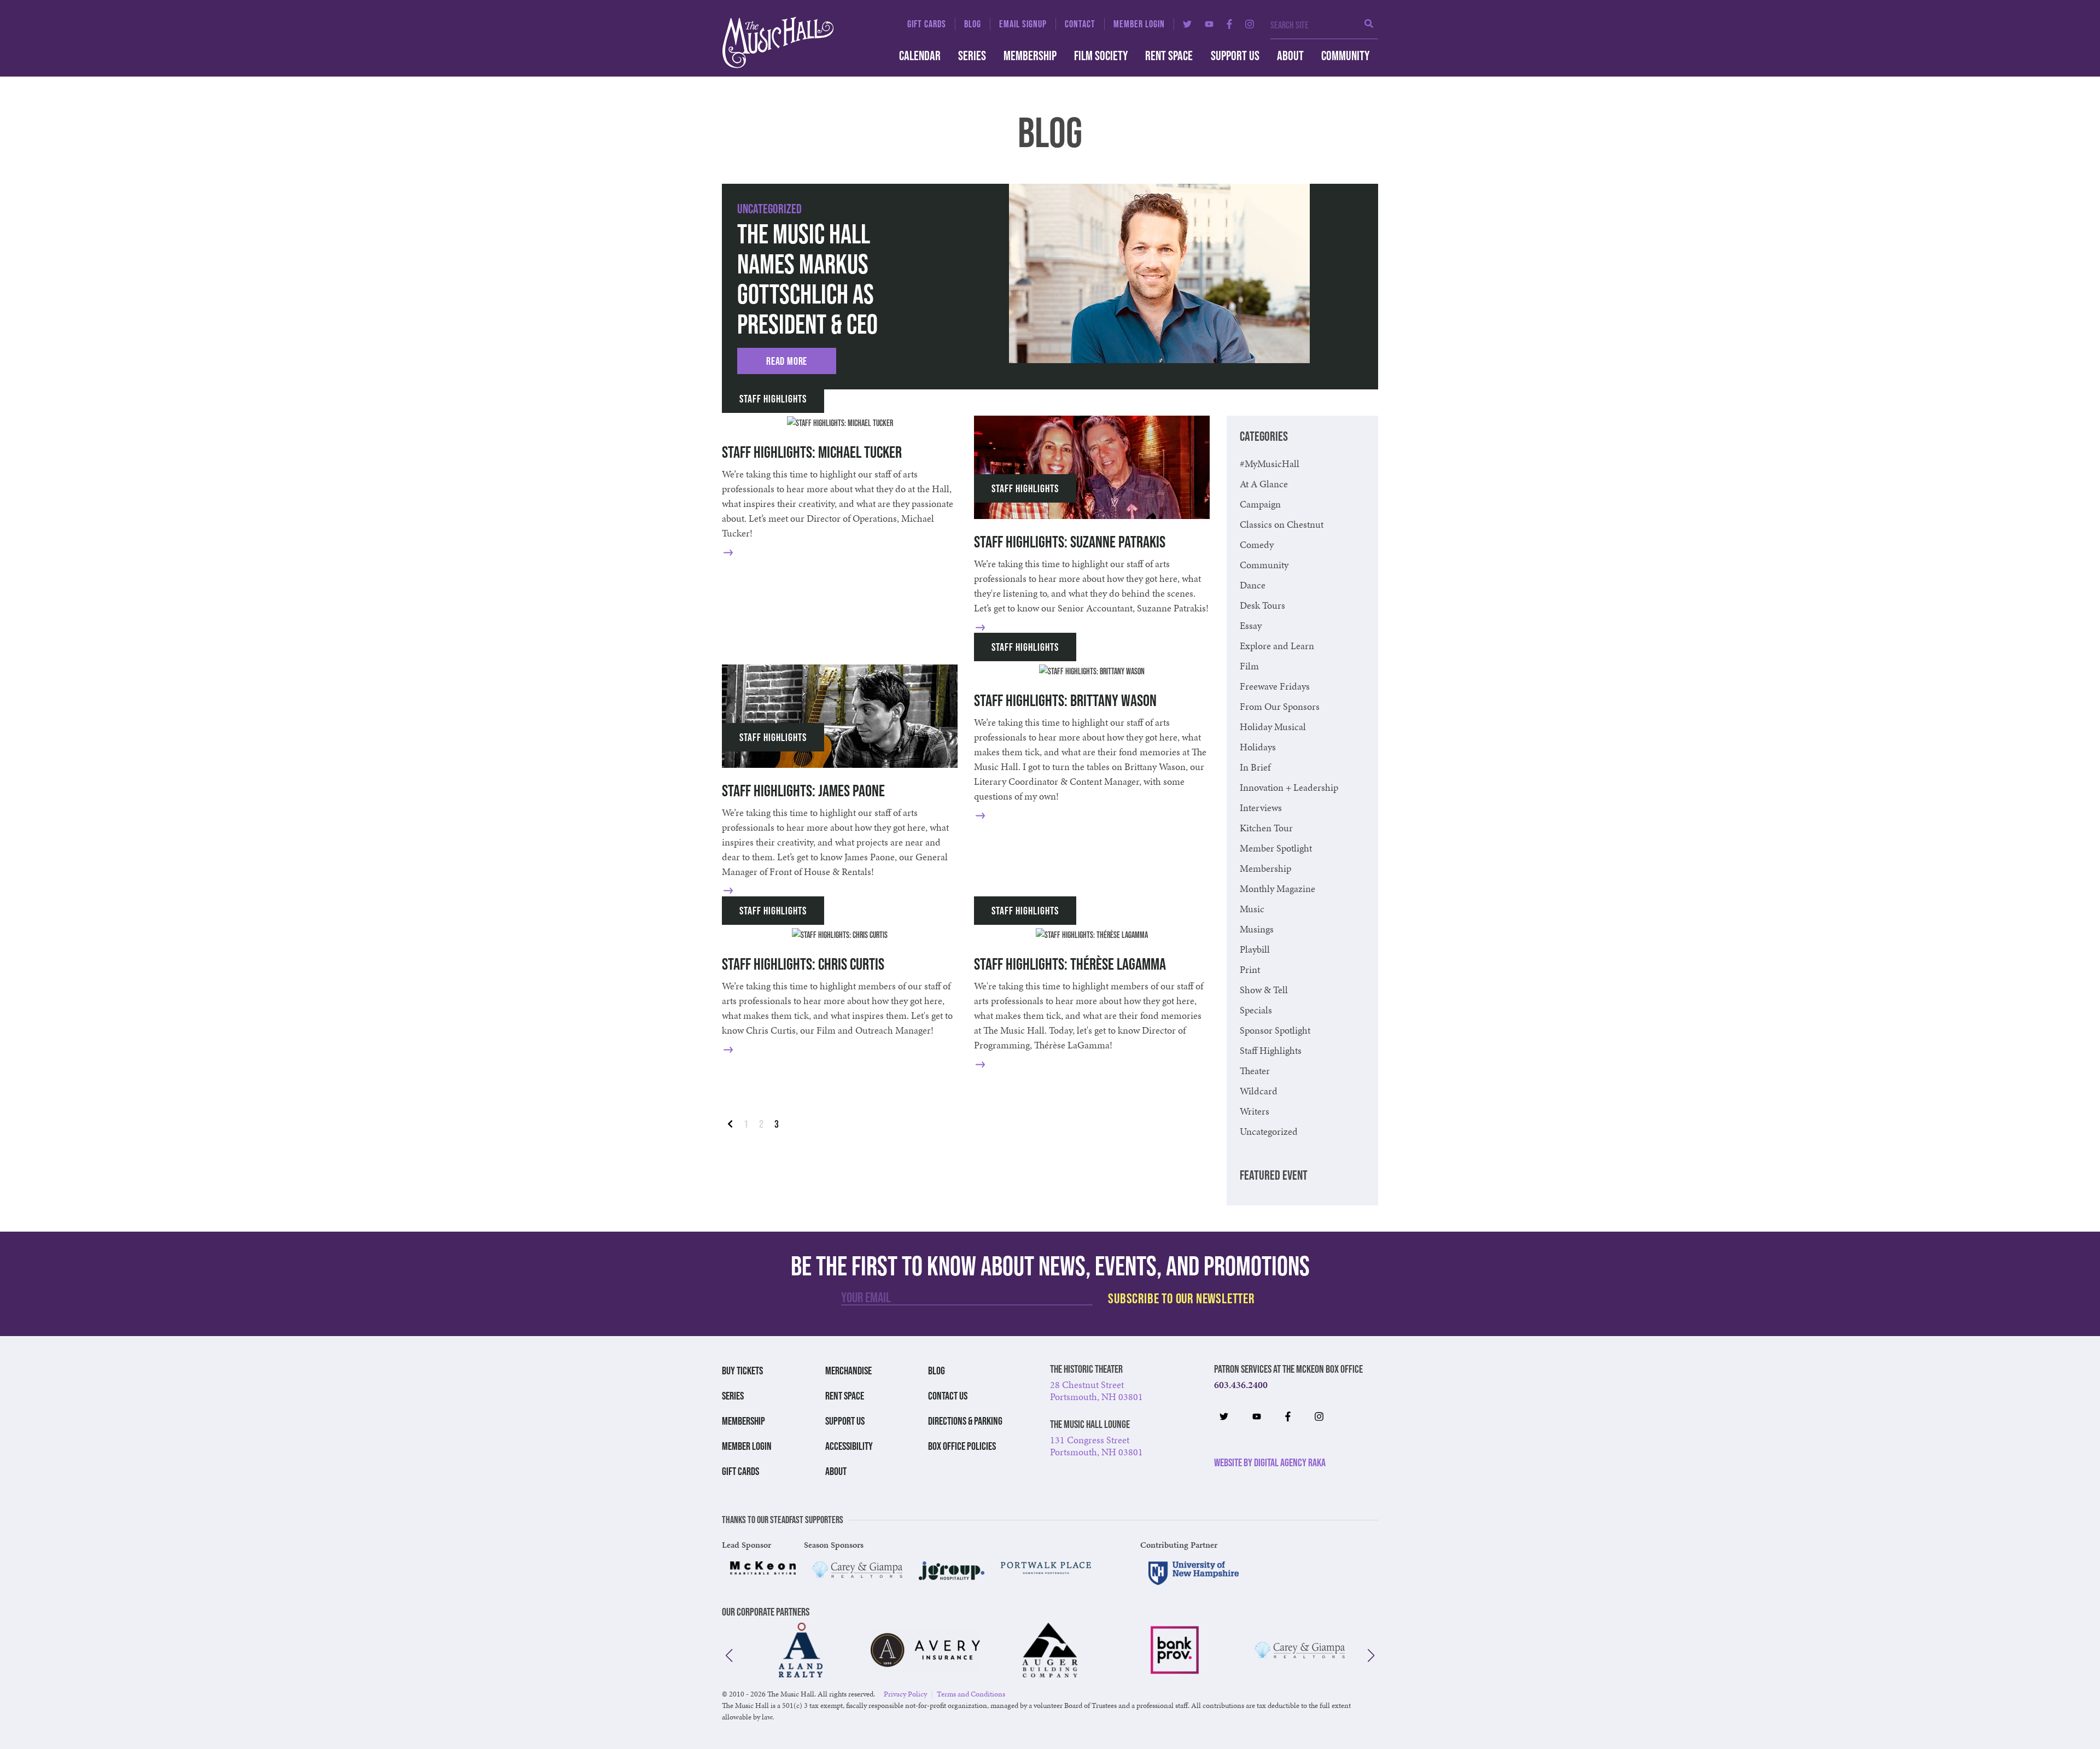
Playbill (1255, 949)
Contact (1080, 24)
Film (1249, 666)
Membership (1030, 56)
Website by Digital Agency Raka (1270, 1462)
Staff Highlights (773, 399)
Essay (1251, 625)
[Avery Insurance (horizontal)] (925, 1650)
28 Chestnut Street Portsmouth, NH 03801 (1096, 1391)
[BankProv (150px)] (1175, 1650)
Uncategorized (769, 209)
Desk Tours (1262, 605)
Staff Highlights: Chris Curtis (803, 964)
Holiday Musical (1273, 727)
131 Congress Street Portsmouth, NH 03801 (1096, 1446)
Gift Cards (927, 24)
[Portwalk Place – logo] (1046, 1568)
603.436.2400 (1241, 1384)
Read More (787, 361)
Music (1252, 909)
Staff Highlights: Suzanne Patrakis (1070, 542)
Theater (1255, 1071)
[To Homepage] (798, 42)
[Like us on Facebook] (1229, 24)
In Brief (1255, 767)
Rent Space (1169, 56)
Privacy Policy (905, 1694)
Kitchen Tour (1266, 828)
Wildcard (1259, 1091)
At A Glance (1264, 484)
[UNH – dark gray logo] (1194, 1573)
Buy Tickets (742, 1371)
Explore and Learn (1277, 646)
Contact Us (948, 1396)
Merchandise (848, 1371)
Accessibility (849, 1446)
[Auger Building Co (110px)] (1050, 1650)
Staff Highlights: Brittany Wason (1065, 700)
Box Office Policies (962, 1446)
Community (1345, 56)
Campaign (1260, 504)
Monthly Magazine (1277, 888)
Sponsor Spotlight (1275, 1030)
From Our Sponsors (1280, 706)
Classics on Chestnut (1282, 524)
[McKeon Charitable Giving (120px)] (763, 1568)
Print (1250, 969)
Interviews (1261, 808)
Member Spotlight (1276, 848)
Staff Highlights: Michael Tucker (812, 452)
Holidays (1258, 747)
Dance (1253, 585)
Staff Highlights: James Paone (803, 791)
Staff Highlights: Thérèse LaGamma (1070, 964)
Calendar (920, 56)
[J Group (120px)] (952, 1571)
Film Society (1101, 56)
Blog (973, 24)
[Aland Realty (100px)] (801, 1650)
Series (972, 56)
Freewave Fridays (1275, 686)
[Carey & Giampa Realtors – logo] (857, 1570)
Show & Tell (1264, 990)
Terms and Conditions (971, 1694)
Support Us (1235, 56)
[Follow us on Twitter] (1187, 24)
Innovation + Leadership (1289, 787)
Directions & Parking (965, 1421)
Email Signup (1023, 24)
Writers (1255, 1111)
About (1290, 56)
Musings (1257, 929)
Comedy (1257, 544)
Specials (1256, 1010)
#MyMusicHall (1270, 464)
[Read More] (745, 552)
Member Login (1139, 24)
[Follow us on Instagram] (1250, 24)
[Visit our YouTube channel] (1209, 24)
